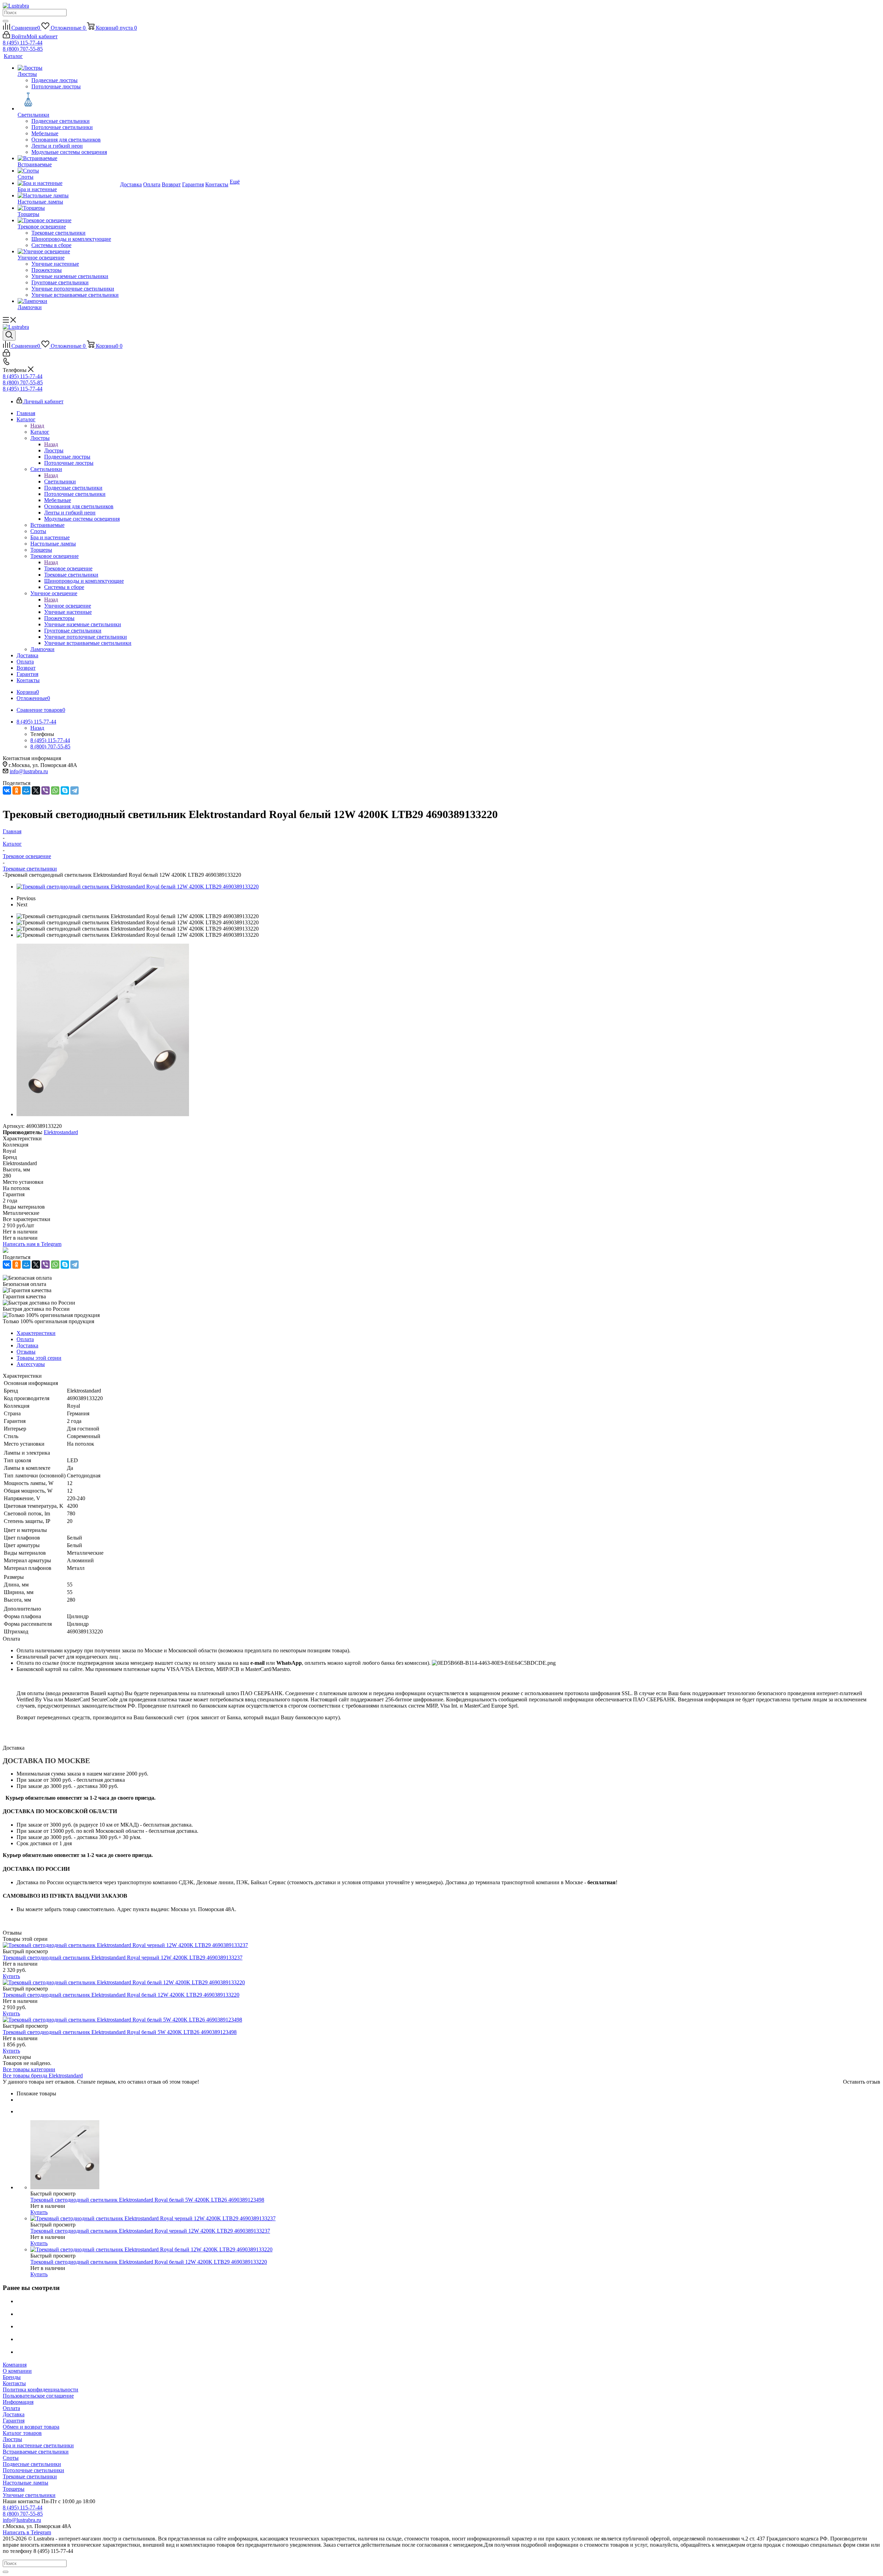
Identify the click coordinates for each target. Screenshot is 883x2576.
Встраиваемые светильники (36, 2452)
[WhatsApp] (55, 790)
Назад (37, 426)
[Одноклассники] (17, 790)
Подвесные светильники (32, 2464)
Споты (11, 2458)
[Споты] (68, 171)
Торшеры (14, 2489)
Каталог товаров (22, 2433)
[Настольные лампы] (68, 196)
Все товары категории (29, 2069)
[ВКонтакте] (7, 790)
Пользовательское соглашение (38, 2396)
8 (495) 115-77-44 (23, 43)
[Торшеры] (68, 208)
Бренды (12, 2377)
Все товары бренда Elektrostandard (43, 2076)
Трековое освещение (68, 568)
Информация (18, 2402)
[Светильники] (68, 101)
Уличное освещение (68, 606)
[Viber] (46, 790)
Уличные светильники (29, 2495)
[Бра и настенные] (68, 183)
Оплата (11, 2408)
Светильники (60, 481)
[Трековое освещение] (68, 220)
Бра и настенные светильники (38, 2445)
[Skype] (65, 790)
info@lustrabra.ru (29, 771)
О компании (17, 2371)
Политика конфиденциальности (41, 2390)
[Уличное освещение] (68, 252)
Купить (11, 1976)
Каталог (40, 432)
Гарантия (14, 2421)
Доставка (14, 2414)
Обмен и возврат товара (31, 2427)
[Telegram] (75, 790)
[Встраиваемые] (68, 158)
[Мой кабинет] (6, 355)
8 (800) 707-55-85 (23, 49)
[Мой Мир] (26, 790)
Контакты (14, 2383)
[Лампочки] (68, 301)
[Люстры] (68, 68)
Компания (15, 2365)
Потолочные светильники (33, 2470)
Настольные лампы (26, 2483)
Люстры (54, 450)
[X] (36, 790)
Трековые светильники (30, 2476)
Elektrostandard (61, 1132)
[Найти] (6, 21)
